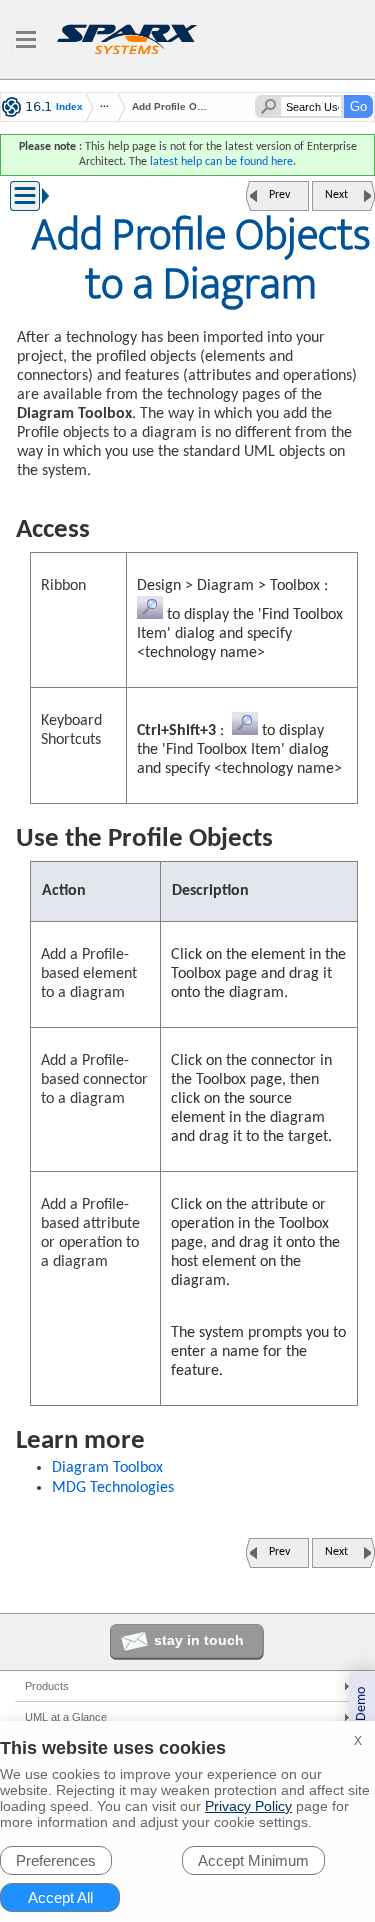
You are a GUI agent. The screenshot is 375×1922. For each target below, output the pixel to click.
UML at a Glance (66, 1717)
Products (47, 1686)
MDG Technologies (113, 1488)
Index (69, 107)
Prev (279, 195)
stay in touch (199, 1640)
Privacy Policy (248, 1806)
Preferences (56, 1860)
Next (336, 195)
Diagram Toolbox (107, 1468)
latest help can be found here (221, 162)
